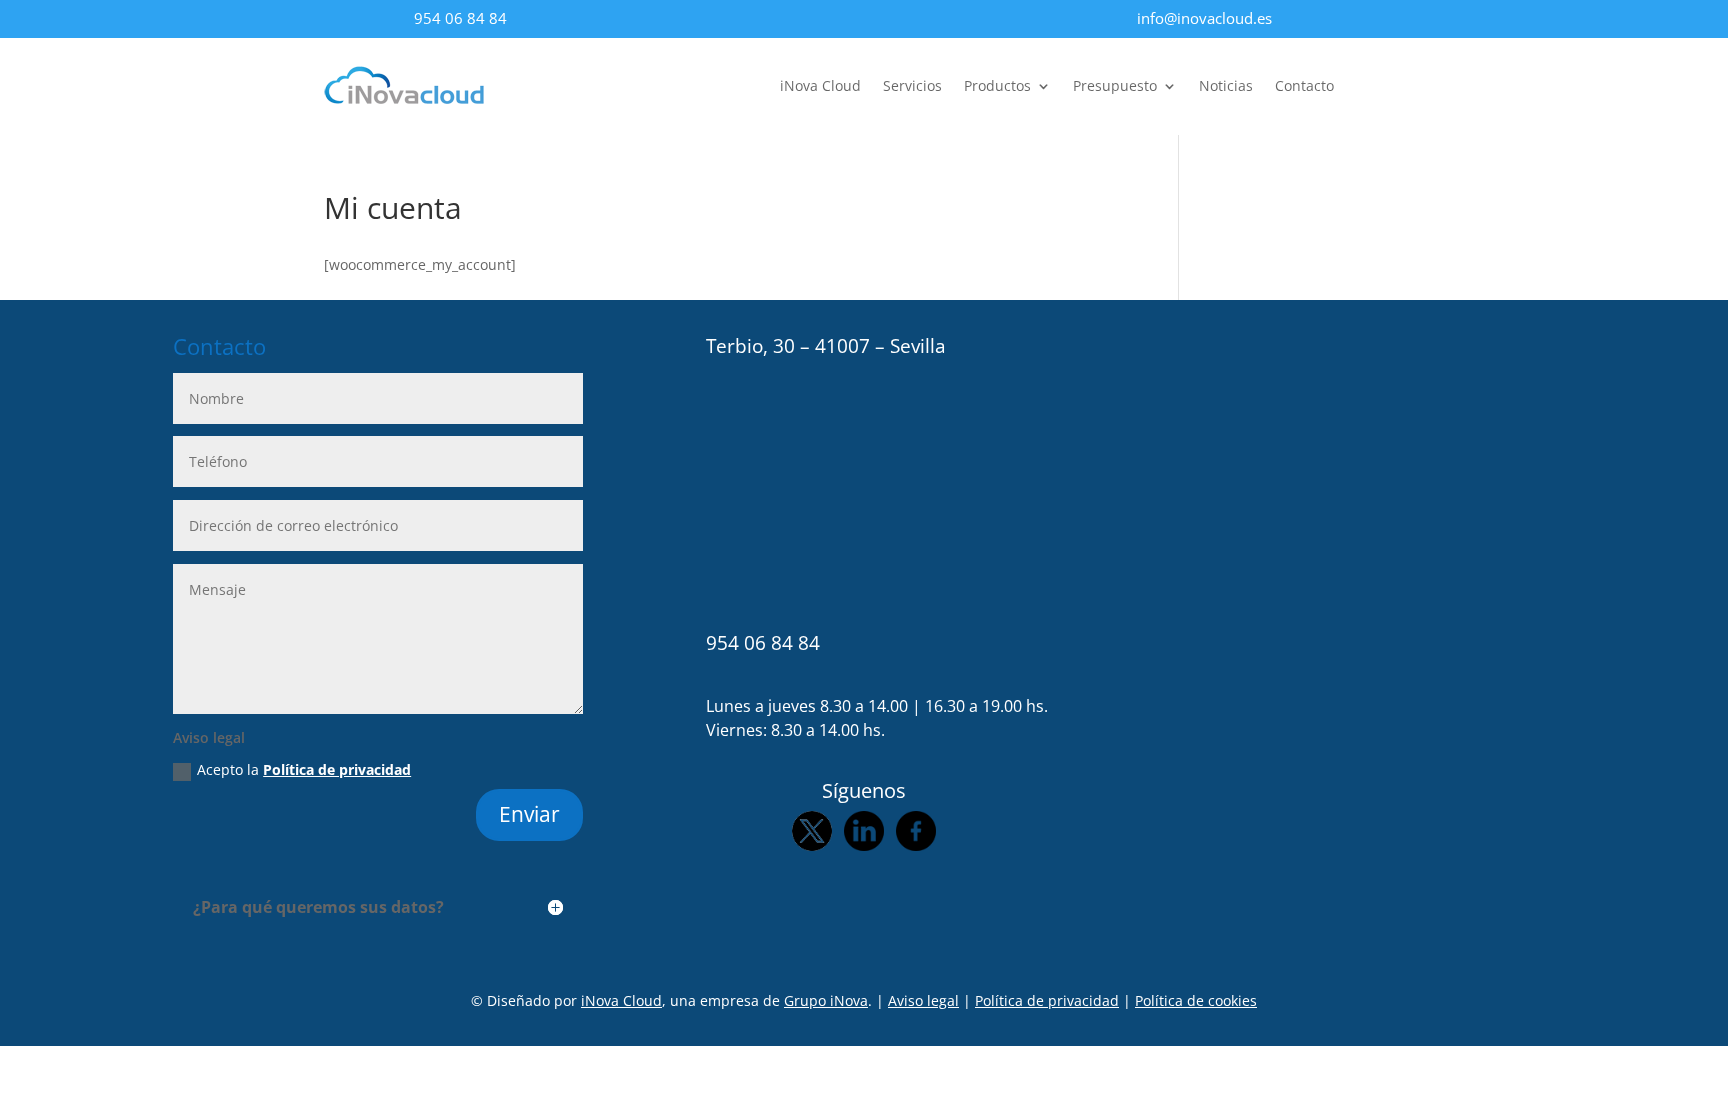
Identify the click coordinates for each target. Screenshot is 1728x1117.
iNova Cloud (820, 87)
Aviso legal (923, 1000)
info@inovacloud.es (1204, 18)
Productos (997, 87)
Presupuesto (1115, 87)
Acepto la (304, 769)
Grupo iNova (826, 1000)
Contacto (1304, 87)
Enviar (529, 814)
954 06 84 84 (460, 18)
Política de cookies (1196, 1000)
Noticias (1226, 87)
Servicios (912, 87)
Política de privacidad (337, 769)
